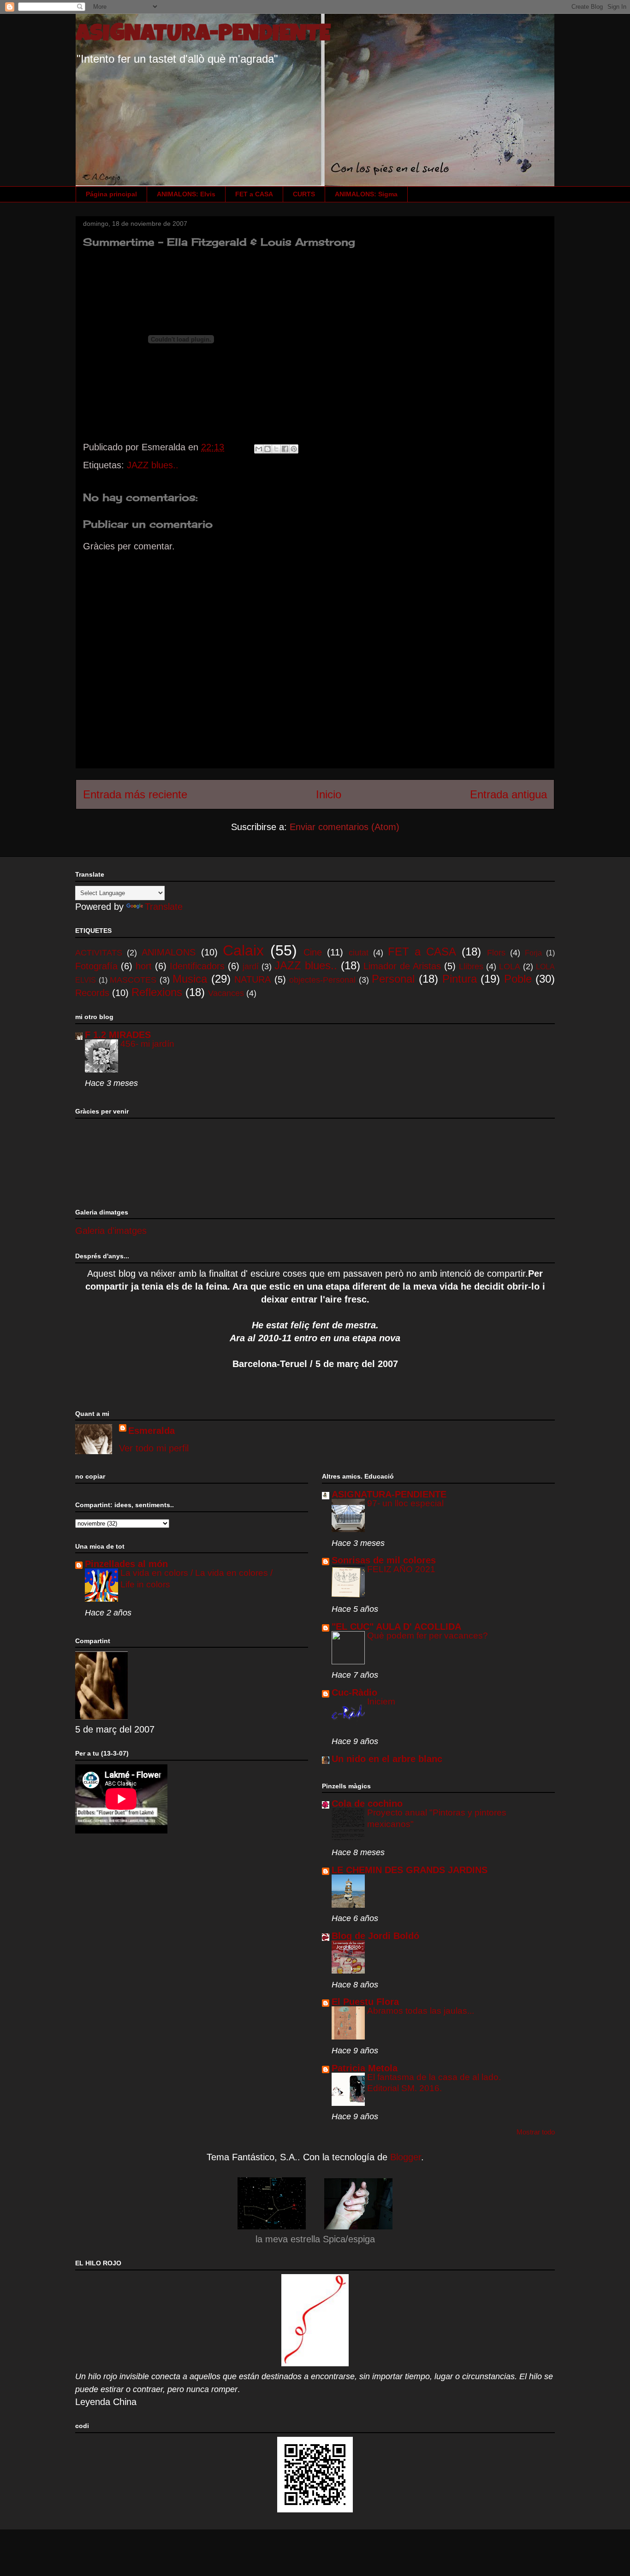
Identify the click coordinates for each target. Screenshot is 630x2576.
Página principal (111, 194)
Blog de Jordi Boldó (375, 1936)
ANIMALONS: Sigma (366, 194)
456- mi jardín (147, 1044)
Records (92, 993)
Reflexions (157, 992)
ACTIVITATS (99, 953)
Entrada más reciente (135, 794)
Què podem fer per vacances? (428, 1636)
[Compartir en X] (276, 449)
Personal (393, 979)
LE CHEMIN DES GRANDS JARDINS (410, 1870)
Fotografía (96, 966)
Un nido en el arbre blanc (387, 1759)
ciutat (359, 953)
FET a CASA (254, 194)
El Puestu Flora (365, 2002)
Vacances (226, 993)
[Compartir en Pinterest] (294, 449)
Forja (533, 953)
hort (144, 966)
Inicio (329, 794)
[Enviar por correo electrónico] (259, 449)
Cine (313, 952)
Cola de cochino (367, 1804)
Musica (190, 979)
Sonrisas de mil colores (384, 1560)
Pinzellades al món (126, 1564)
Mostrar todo (536, 2132)
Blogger (406, 2157)
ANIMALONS (169, 952)
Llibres (471, 967)
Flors (496, 953)
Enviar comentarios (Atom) (345, 827)
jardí (251, 967)
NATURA (253, 979)
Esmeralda (152, 1431)
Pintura (460, 979)
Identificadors (197, 966)
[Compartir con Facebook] (285, 449)
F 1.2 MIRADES (118, 1035)
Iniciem (381, 1701)
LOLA (510, 967)
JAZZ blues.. (153, 465)
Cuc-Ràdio (354, 1692)
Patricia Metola (365, 2068)
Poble (518, 979)
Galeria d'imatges (111, 1231)
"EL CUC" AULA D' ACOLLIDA (396, 1627)
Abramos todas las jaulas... (421, 2011)
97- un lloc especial (405, 1503)
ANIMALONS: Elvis (186, 194)
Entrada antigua (508, 794)
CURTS (304, 194)
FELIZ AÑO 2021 (401, 1569)
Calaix (243, 950)
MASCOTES (133, 980)
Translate (164, 907)
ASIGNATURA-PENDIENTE (203, 35)
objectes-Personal (322, 980)
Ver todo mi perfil (154, 1448)
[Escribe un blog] (267, 449)
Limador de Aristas (402, 966)
